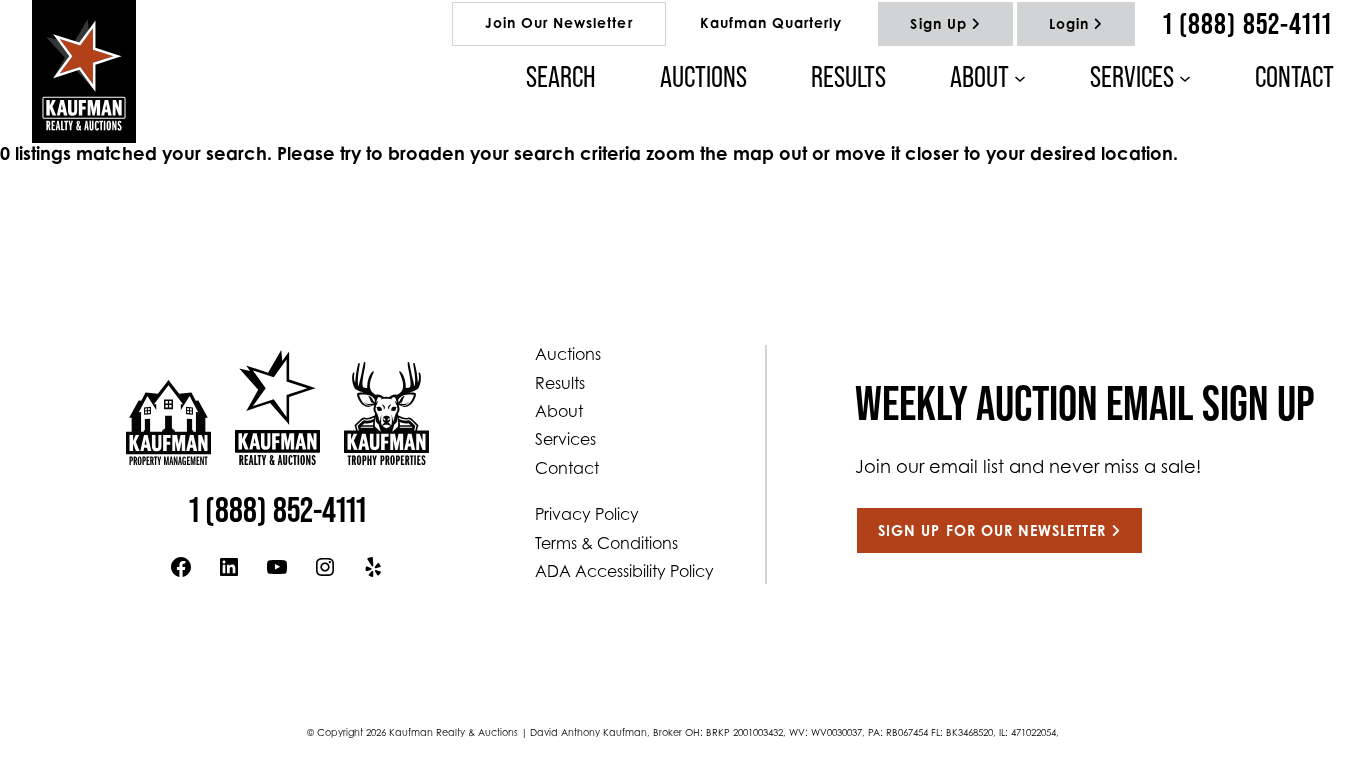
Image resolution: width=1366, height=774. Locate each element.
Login (1069, 26)
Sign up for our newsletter (992, 532)
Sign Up (938, 26)
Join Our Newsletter (559, 25)
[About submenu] (1020, 77)
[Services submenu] (1185, 77)
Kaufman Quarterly (771, 25)
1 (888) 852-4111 (1247, 23)
